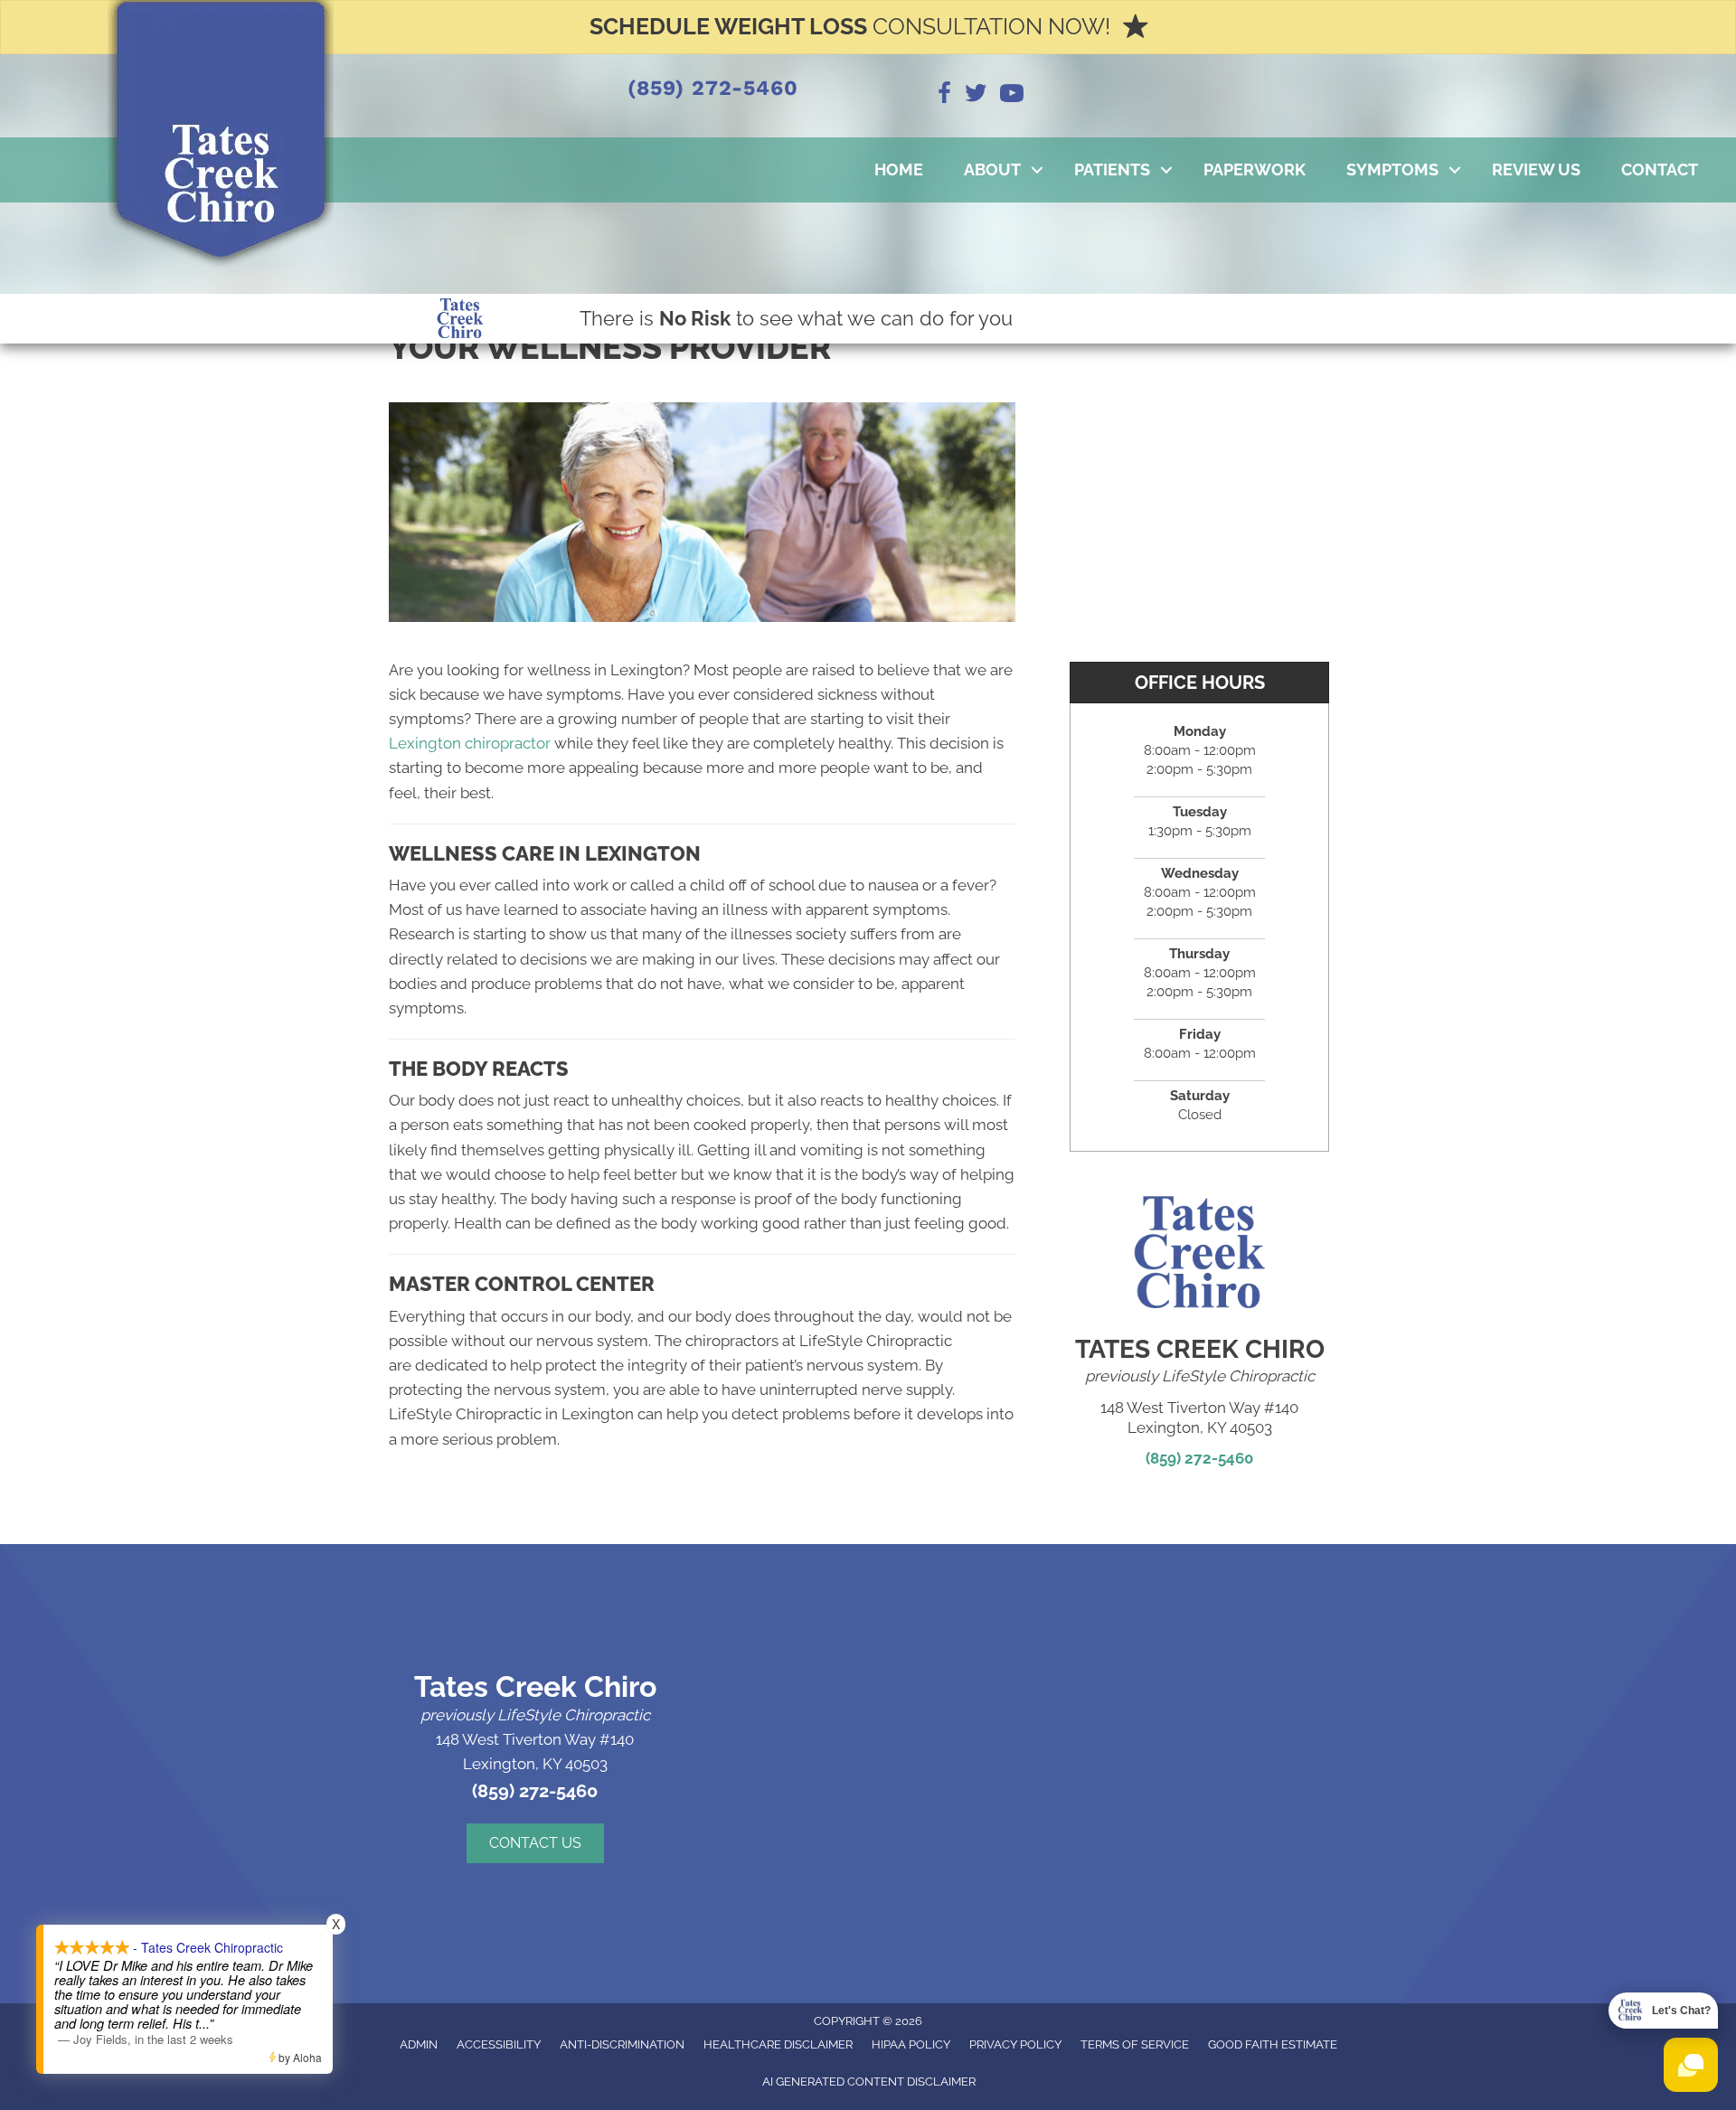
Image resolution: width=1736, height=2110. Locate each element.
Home (899, 170)
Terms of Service (1135, 2044)
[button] (1037, 170)
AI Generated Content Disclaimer (869, 2082)
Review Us (1536, 170)
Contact (1660, 170)
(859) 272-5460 (712, 88)
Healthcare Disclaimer (778, 2044)
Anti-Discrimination (622, 2044)
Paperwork (1255, 170)
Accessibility (499, 2044)
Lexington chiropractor (470, 743)
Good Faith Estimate (1273, 2044)
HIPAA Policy (911, 2044)
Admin (419, 2044)
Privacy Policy (1015, 2044)
